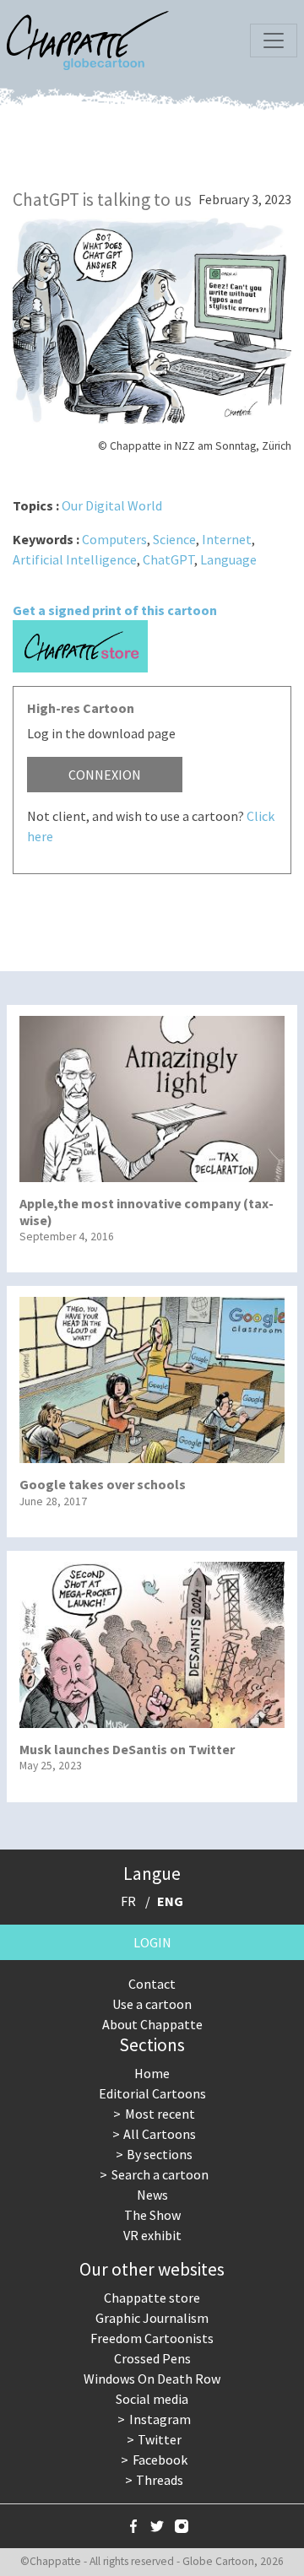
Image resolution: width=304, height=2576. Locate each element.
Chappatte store (152, 2298)
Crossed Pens (152, 2358)
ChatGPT (168, 559)
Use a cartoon (152, 2004)
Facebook (160, 2460)
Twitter (160, 2439)
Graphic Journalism (152, 2318)
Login (152, 1942)
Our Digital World (112, 505)
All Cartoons (160, 2134)
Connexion (105, 775)
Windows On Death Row (152, 2379)
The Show (152, 2215)
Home (152, 2073)
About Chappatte (152, 2024)
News (152, 2195)
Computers (114, 539)
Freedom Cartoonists (152, 2338)
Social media (152, 2399)
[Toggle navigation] (274, 41)
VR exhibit (152, 2235)
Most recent (160, 2114)
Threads (160, 2480)
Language (228, 559)
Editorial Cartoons (152, 2093)
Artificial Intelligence (75, 559)
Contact (152, 1984)
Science (174, 539)
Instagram (160, 2419)
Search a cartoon (160, 2174)
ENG (170, 1901)
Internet (227, 539)
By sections (160, 2154)
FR (128, 1901)
